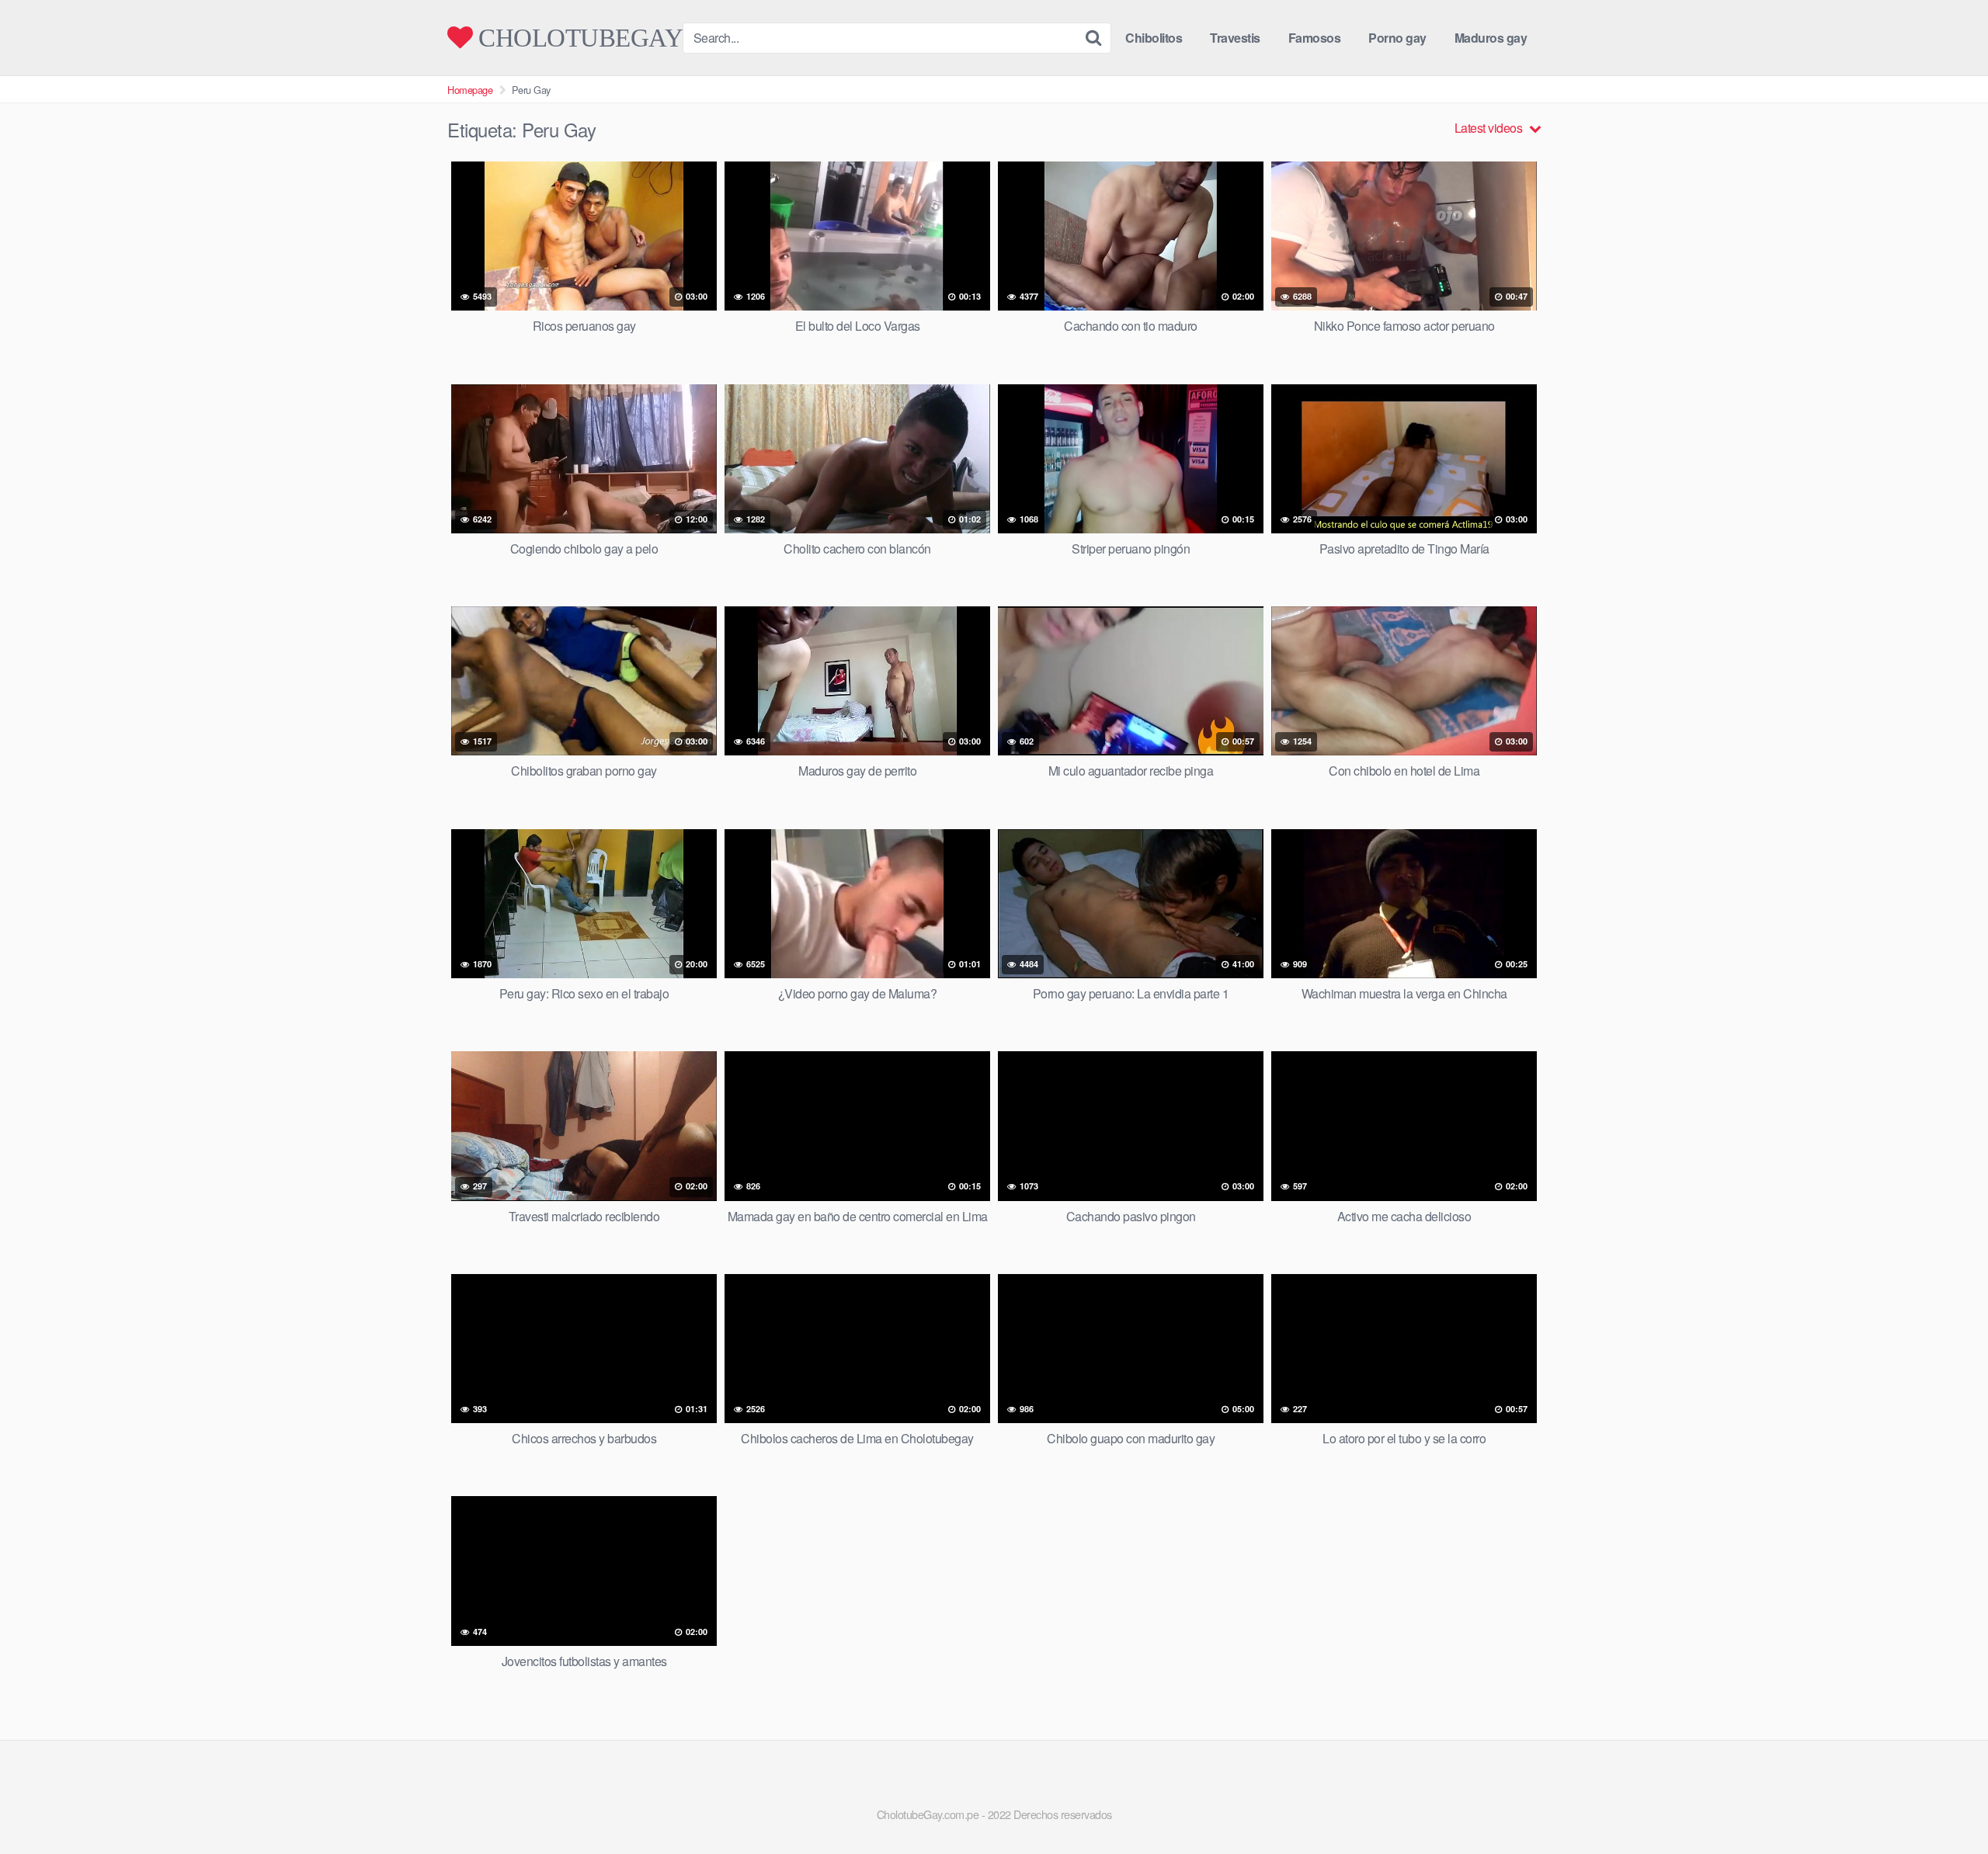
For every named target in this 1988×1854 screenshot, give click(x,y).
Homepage (470, 90)
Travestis (1235, 38)
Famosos (1315, 38)
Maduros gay (1491, 38)
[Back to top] (1945, 1804)
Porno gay (1397, 38)
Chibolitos (1154, 38)
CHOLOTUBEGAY (578, 38)
